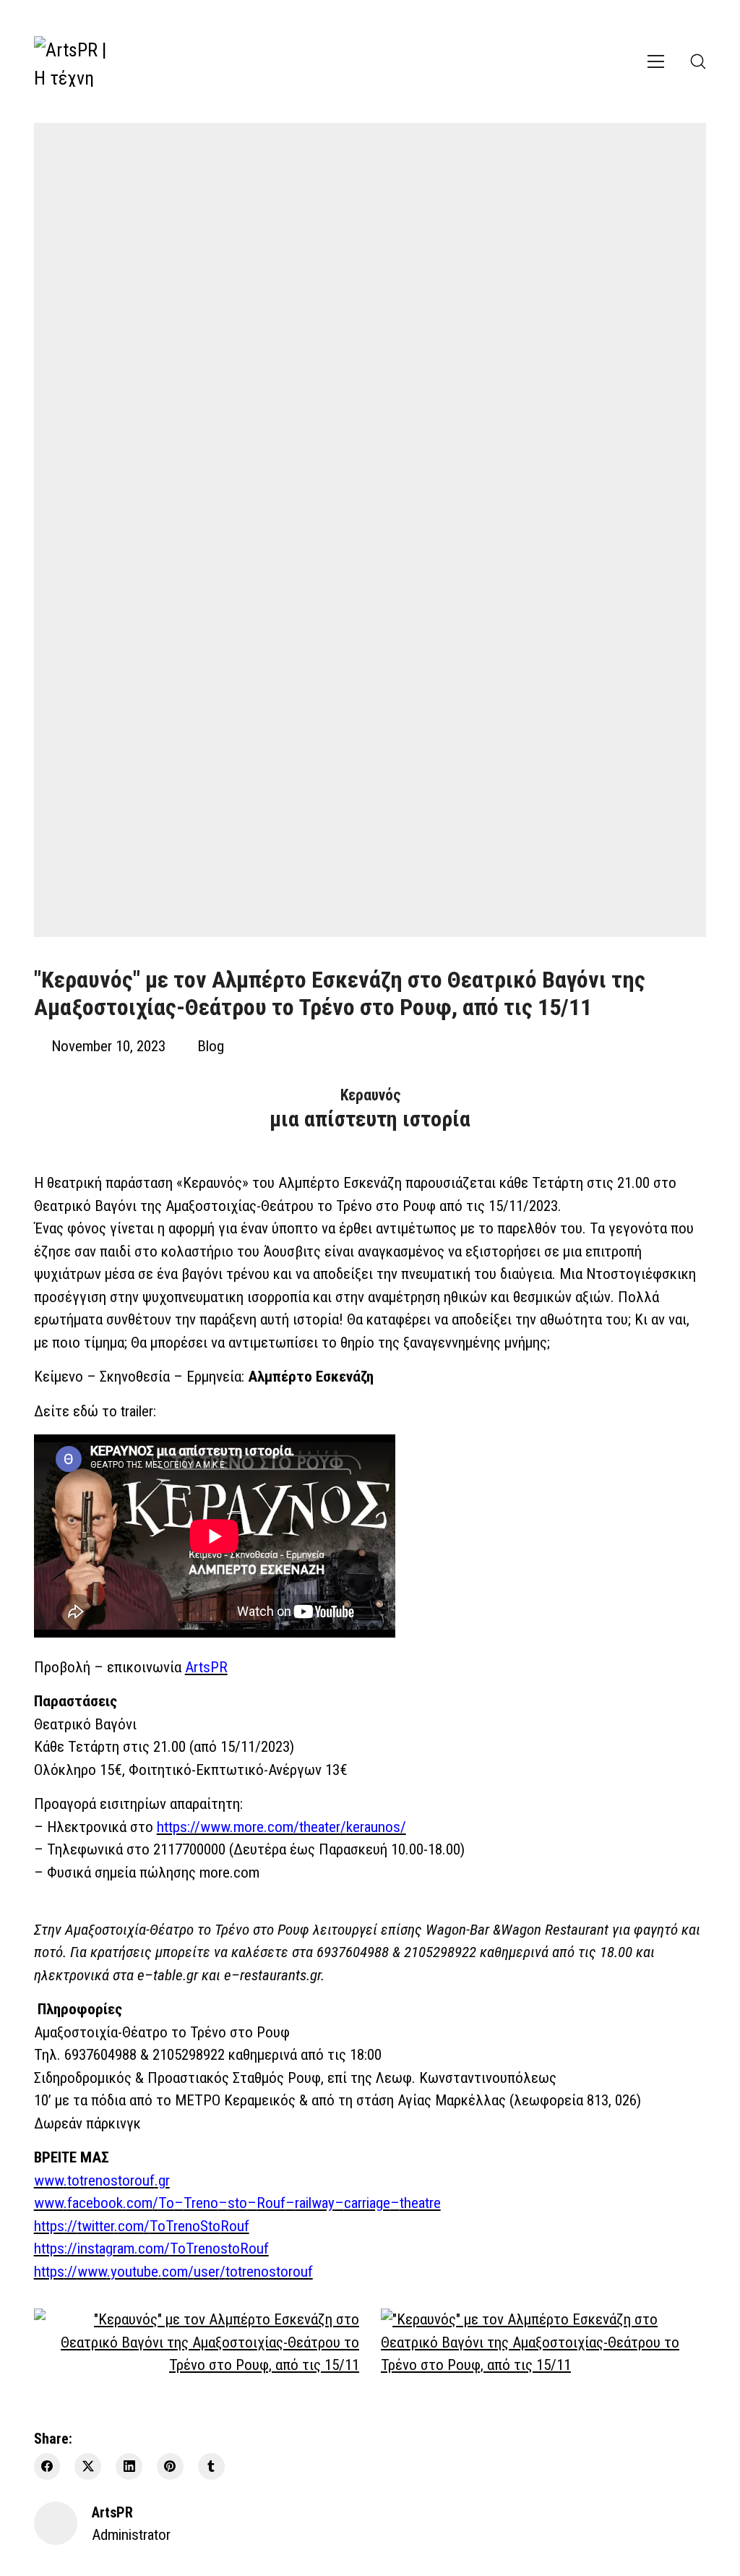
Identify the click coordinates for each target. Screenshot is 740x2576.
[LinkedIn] (129, 2466)
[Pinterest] (170, 2466)
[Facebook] (47, 2466)
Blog (211, 1046)
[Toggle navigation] (656, 61)
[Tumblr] (211, 2466)
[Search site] (698, 61)
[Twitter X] (88, 2466)
